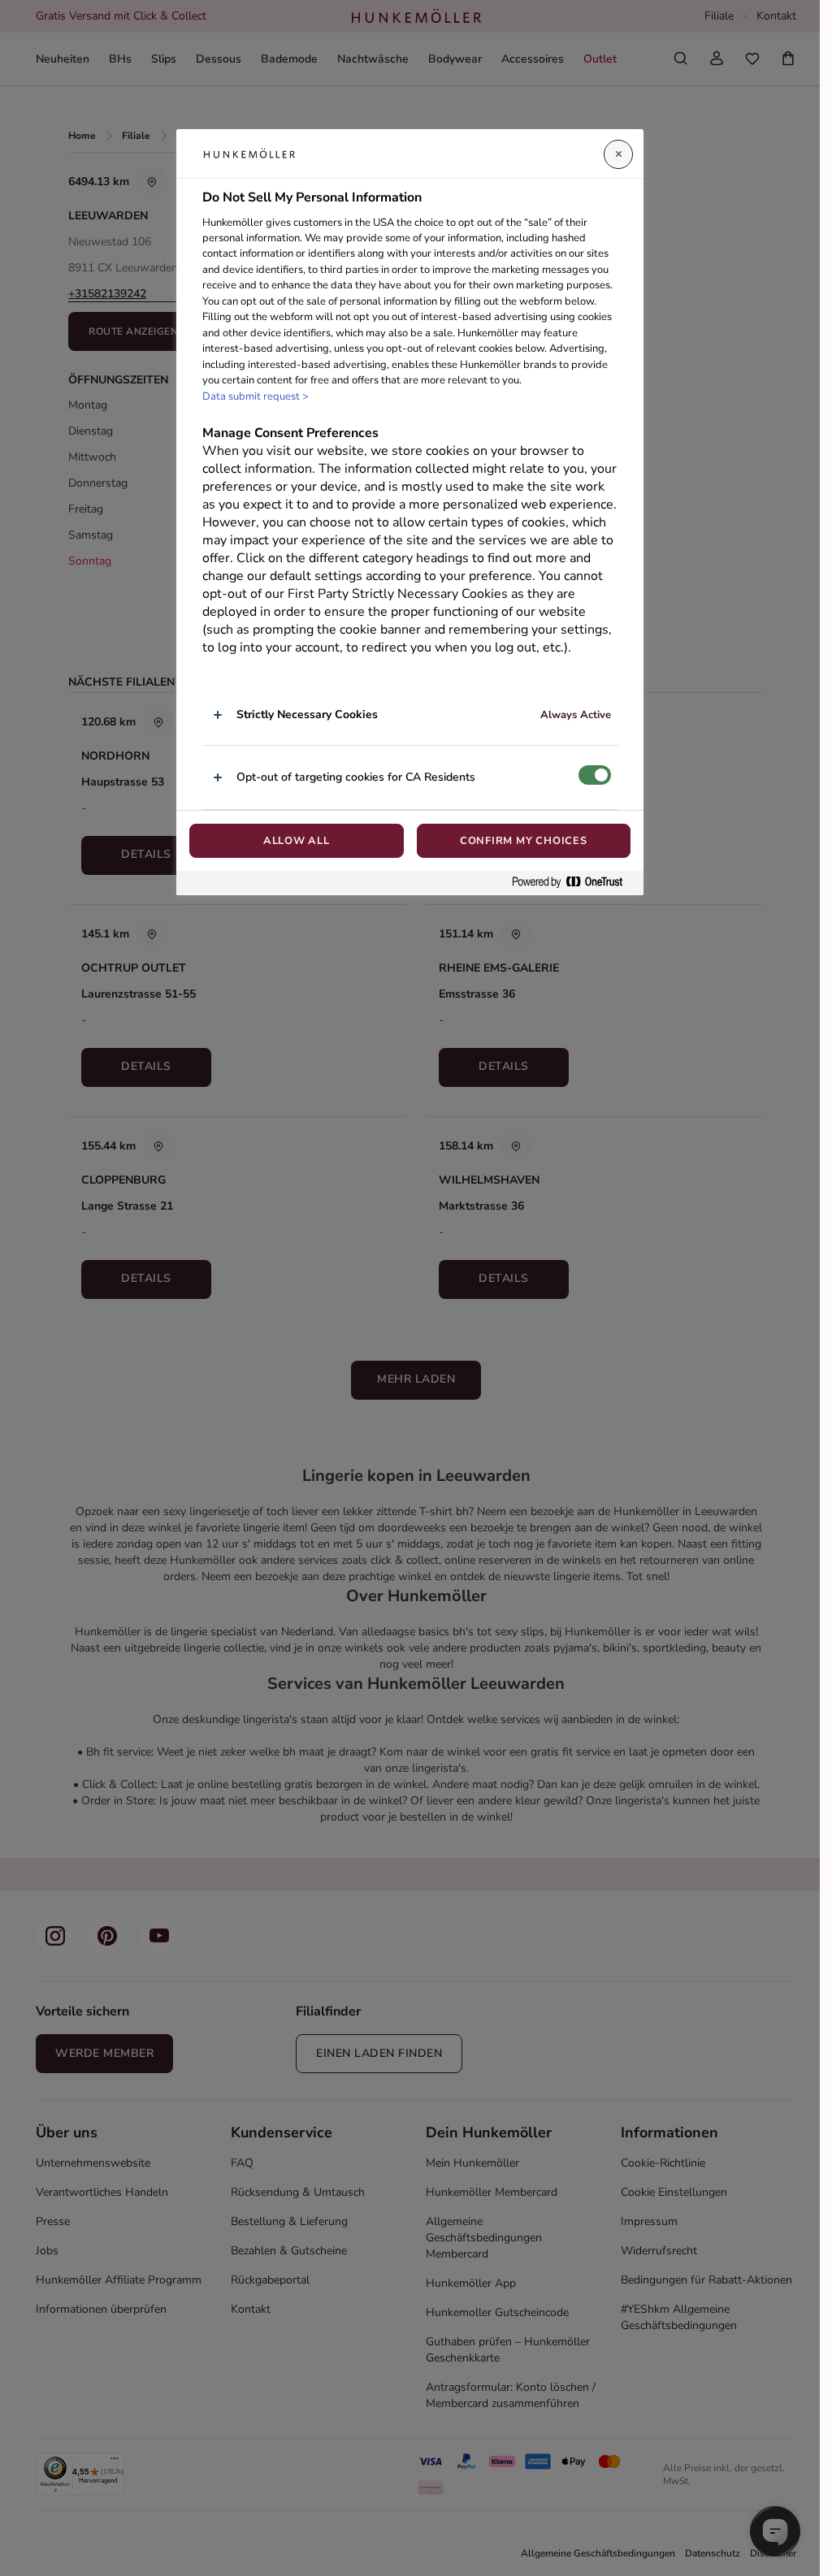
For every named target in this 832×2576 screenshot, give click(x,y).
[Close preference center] (618, 154)
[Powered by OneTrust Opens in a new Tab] (574, 883)
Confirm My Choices (524, 841)
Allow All (297, 841)
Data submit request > (256, 396)
